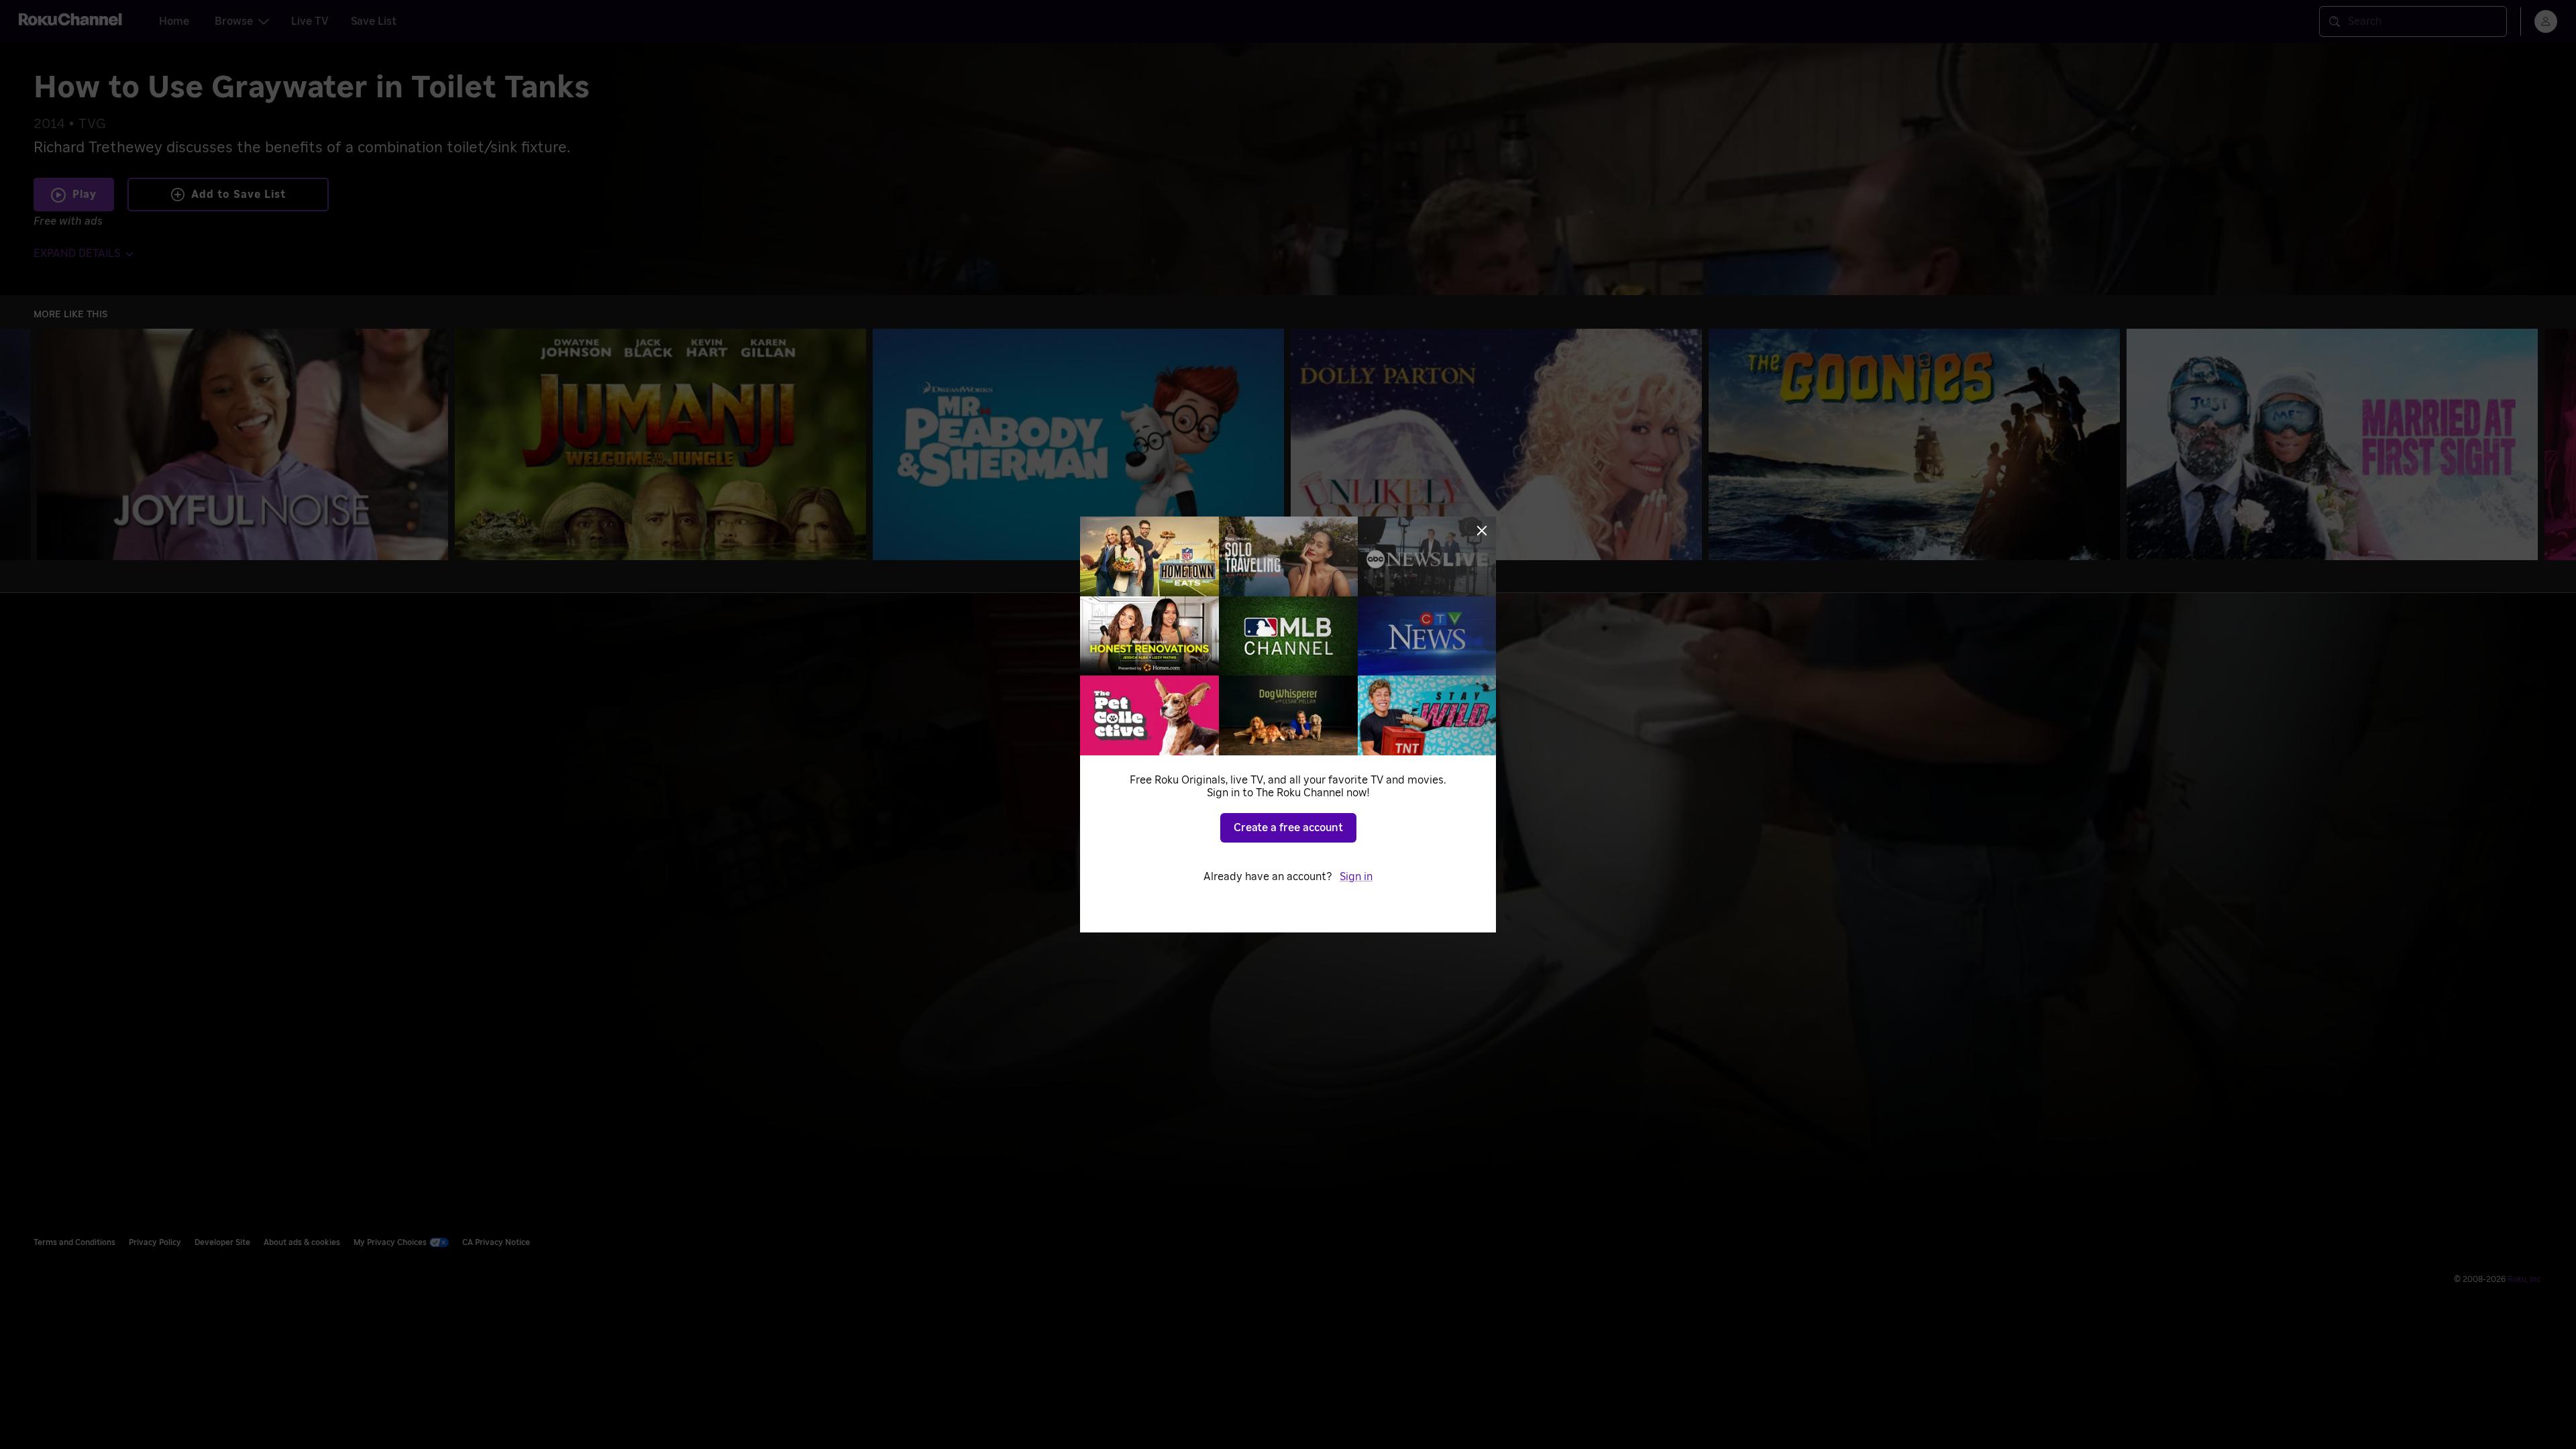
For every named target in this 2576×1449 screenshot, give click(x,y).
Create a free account (1288, 828)
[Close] (1482, 531)
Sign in (1356, 877)
